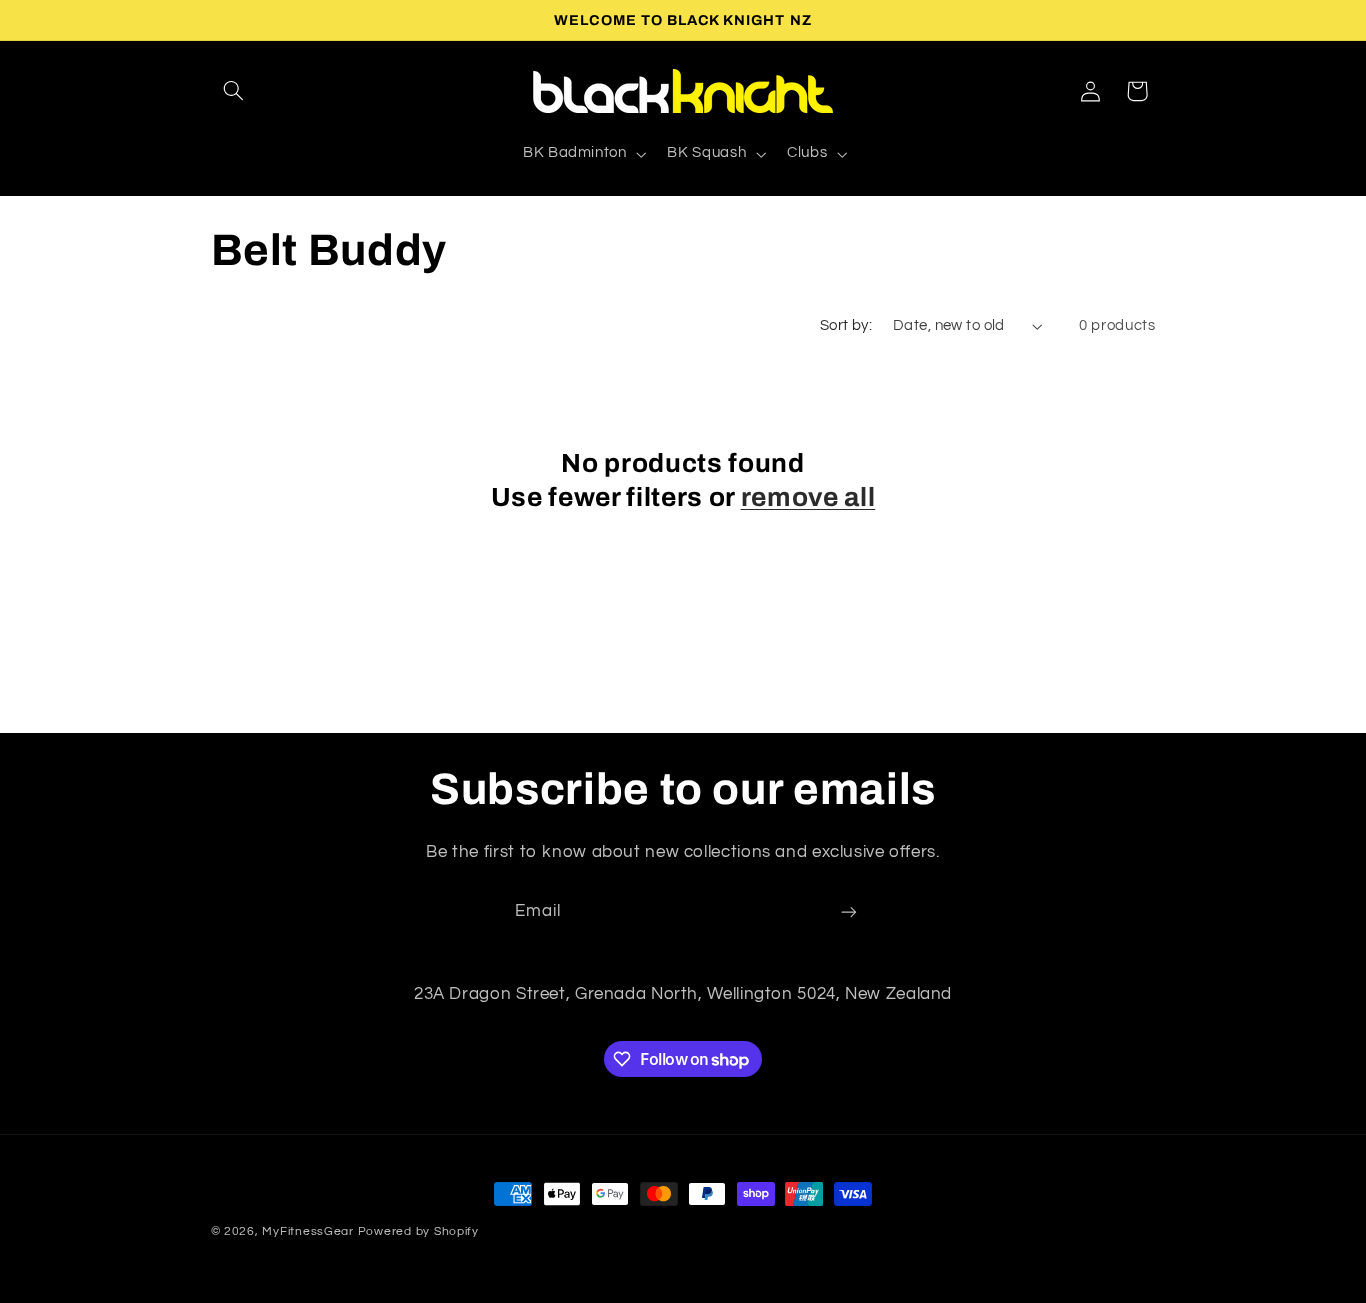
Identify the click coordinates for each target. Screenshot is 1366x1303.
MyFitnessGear (308, 1231)
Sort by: (846, 325)
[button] (234, 91)
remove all (808, 497)
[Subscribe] (849, 912)
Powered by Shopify (418, 1231)
